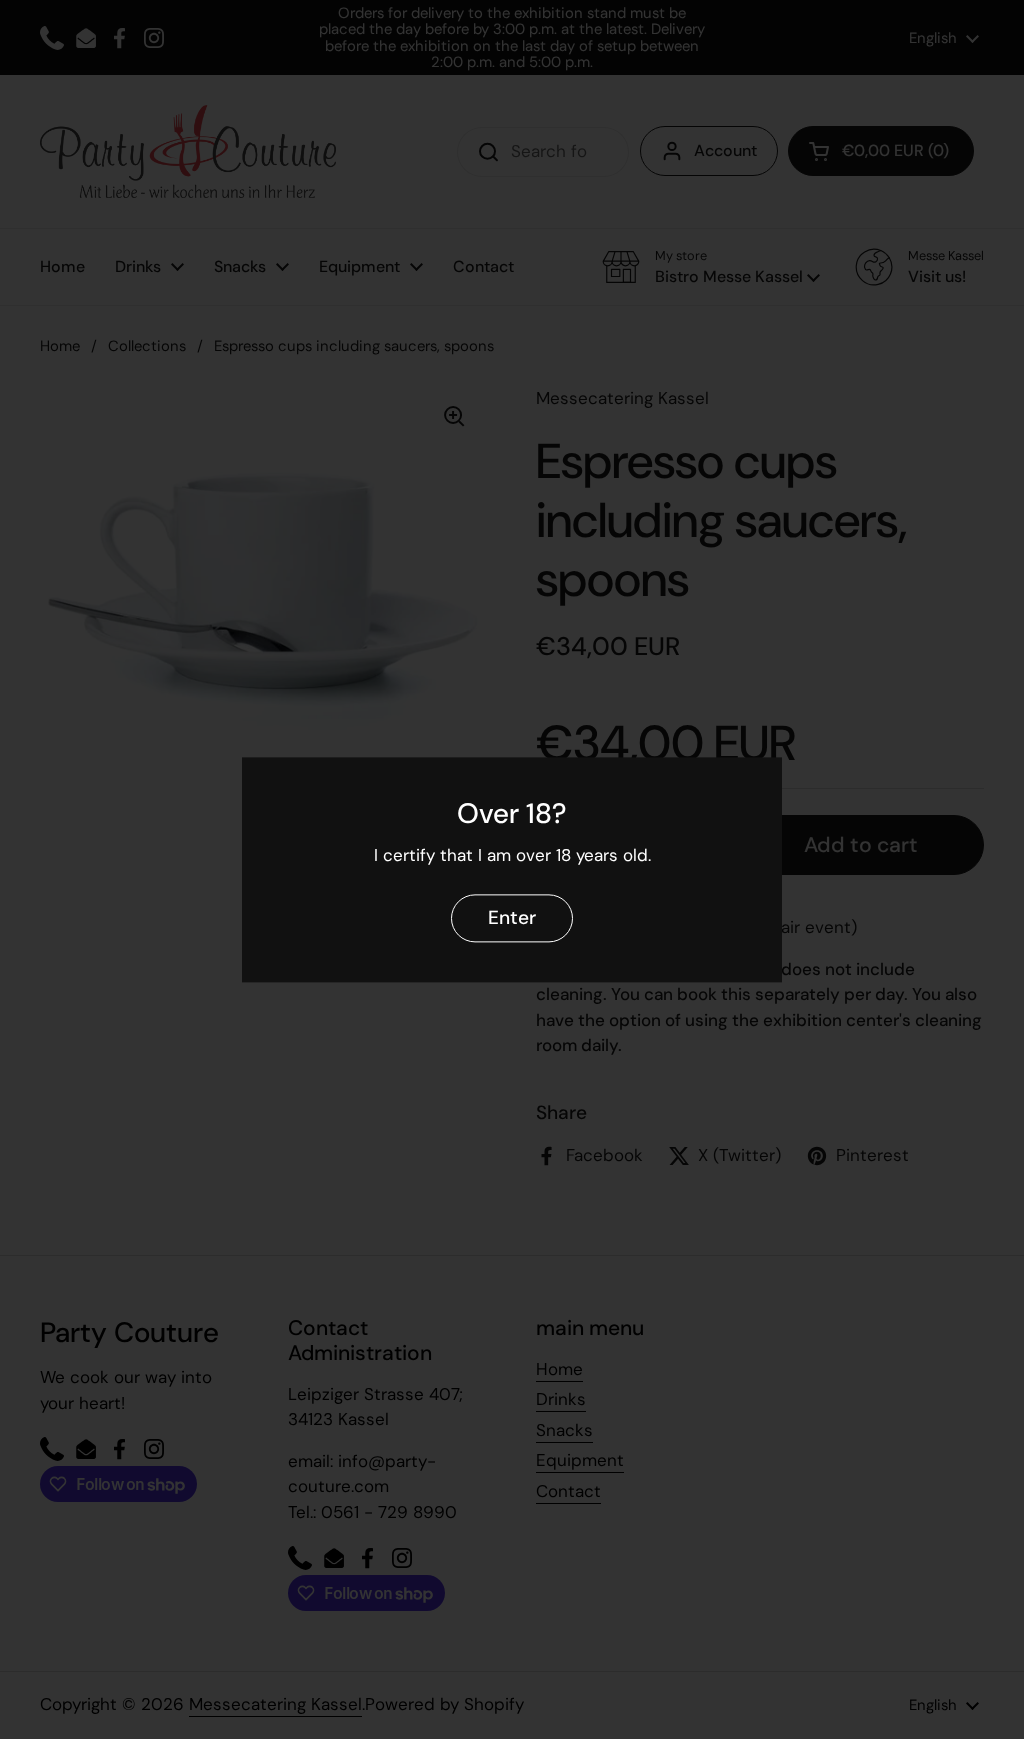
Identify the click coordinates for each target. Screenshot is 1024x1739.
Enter (512, 917)
